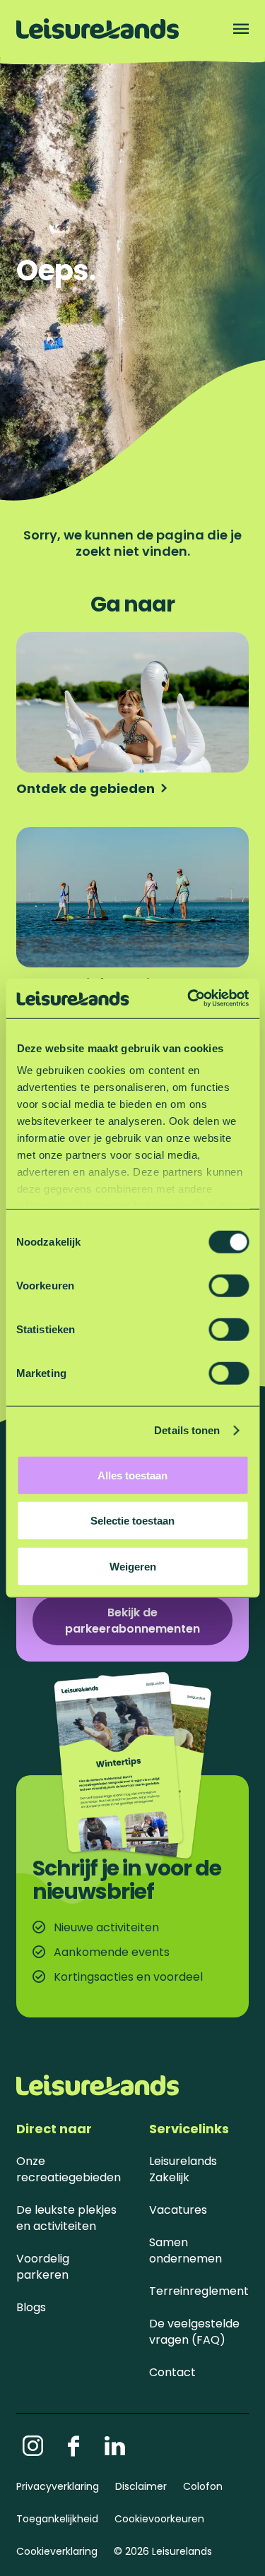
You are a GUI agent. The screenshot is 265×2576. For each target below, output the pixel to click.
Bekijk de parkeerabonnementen (132, 1621)
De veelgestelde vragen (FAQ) (194, 2332)
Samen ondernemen (185, 2250)
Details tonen (187, 1430)
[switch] (229, 1285)
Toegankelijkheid (57, 2519)
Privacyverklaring (58, 2486)
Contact (172, 2372)
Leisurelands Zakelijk (183, 2169)
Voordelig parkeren (43, 2267)
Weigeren (133, 1566)
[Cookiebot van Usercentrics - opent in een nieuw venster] (189, 998)
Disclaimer (141, 2486)
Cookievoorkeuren (159, 2519)
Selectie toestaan (132, 1521)
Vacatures (178, 2210)
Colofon (203, 2486)
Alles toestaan (132, 1475)
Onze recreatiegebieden (69, 2169)
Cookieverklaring (57, 2551)
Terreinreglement (199, 2291)
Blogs (31, 2307)
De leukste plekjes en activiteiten (66, 2218)
